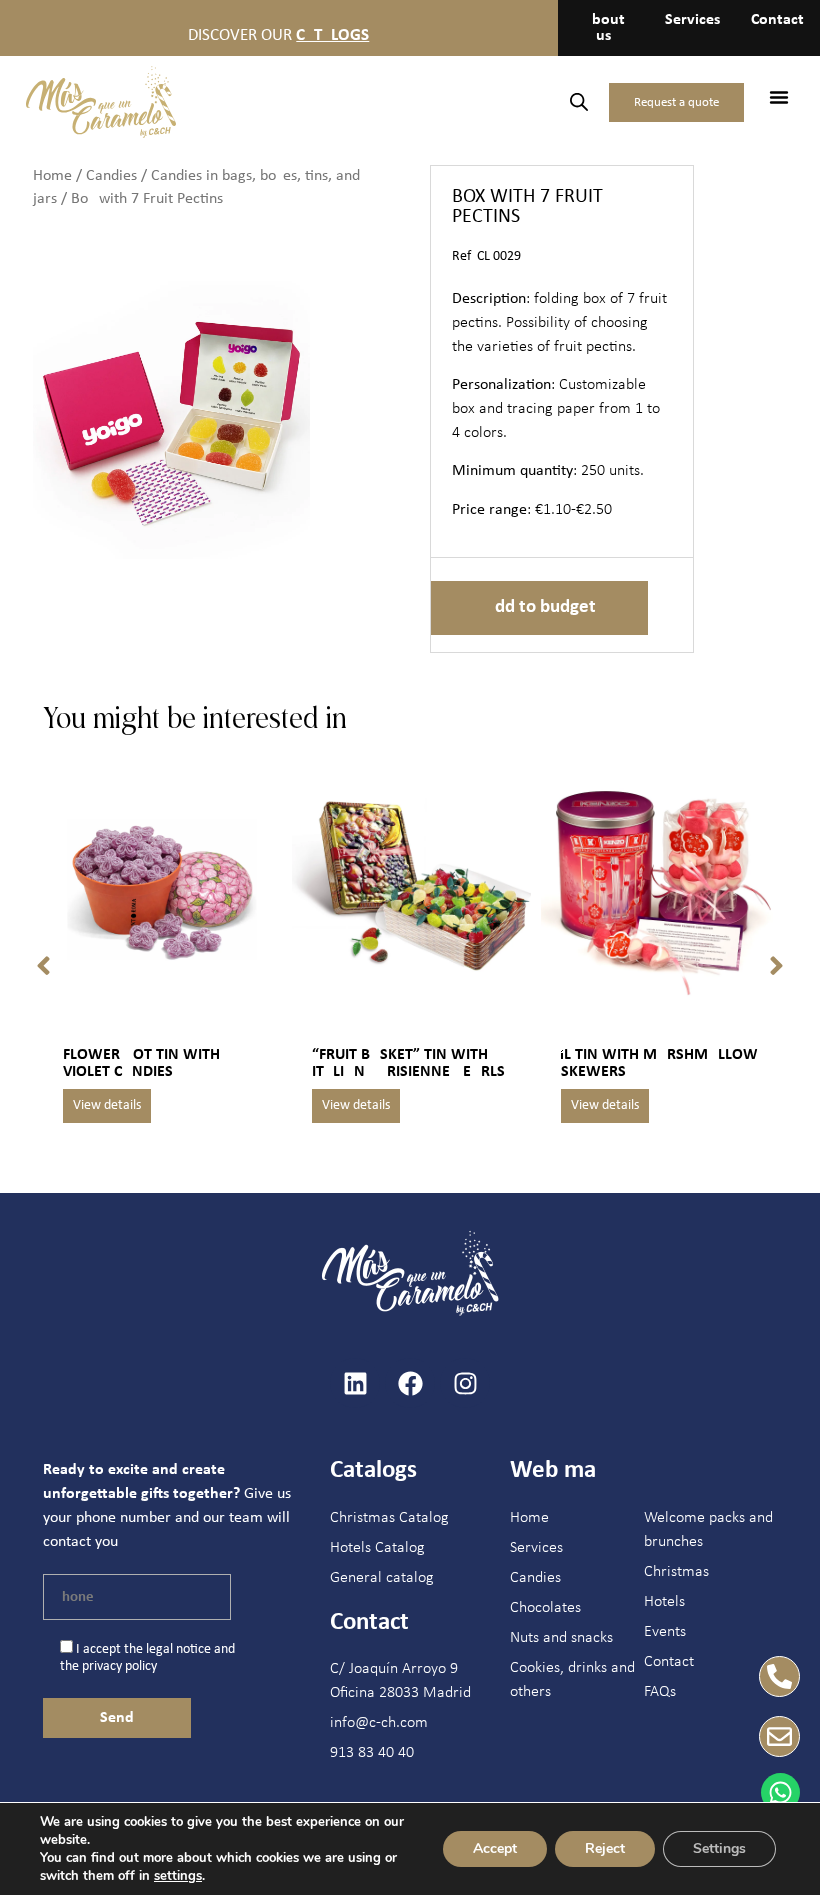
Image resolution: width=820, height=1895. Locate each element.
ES (454, 101)
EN (491, 101)
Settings (719, 1848)
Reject (605, 1848)
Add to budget (539, 607)
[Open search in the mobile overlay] (579, 102)
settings (178, 1876)
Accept (495, 1848)
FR (530, 101)
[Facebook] (410, 1383)
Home (52, 176)
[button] (779, 97)
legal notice (178, 1649)
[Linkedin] (355, 1383)
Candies (111, 176)
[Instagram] (465, 1383)
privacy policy (119, 1666)
